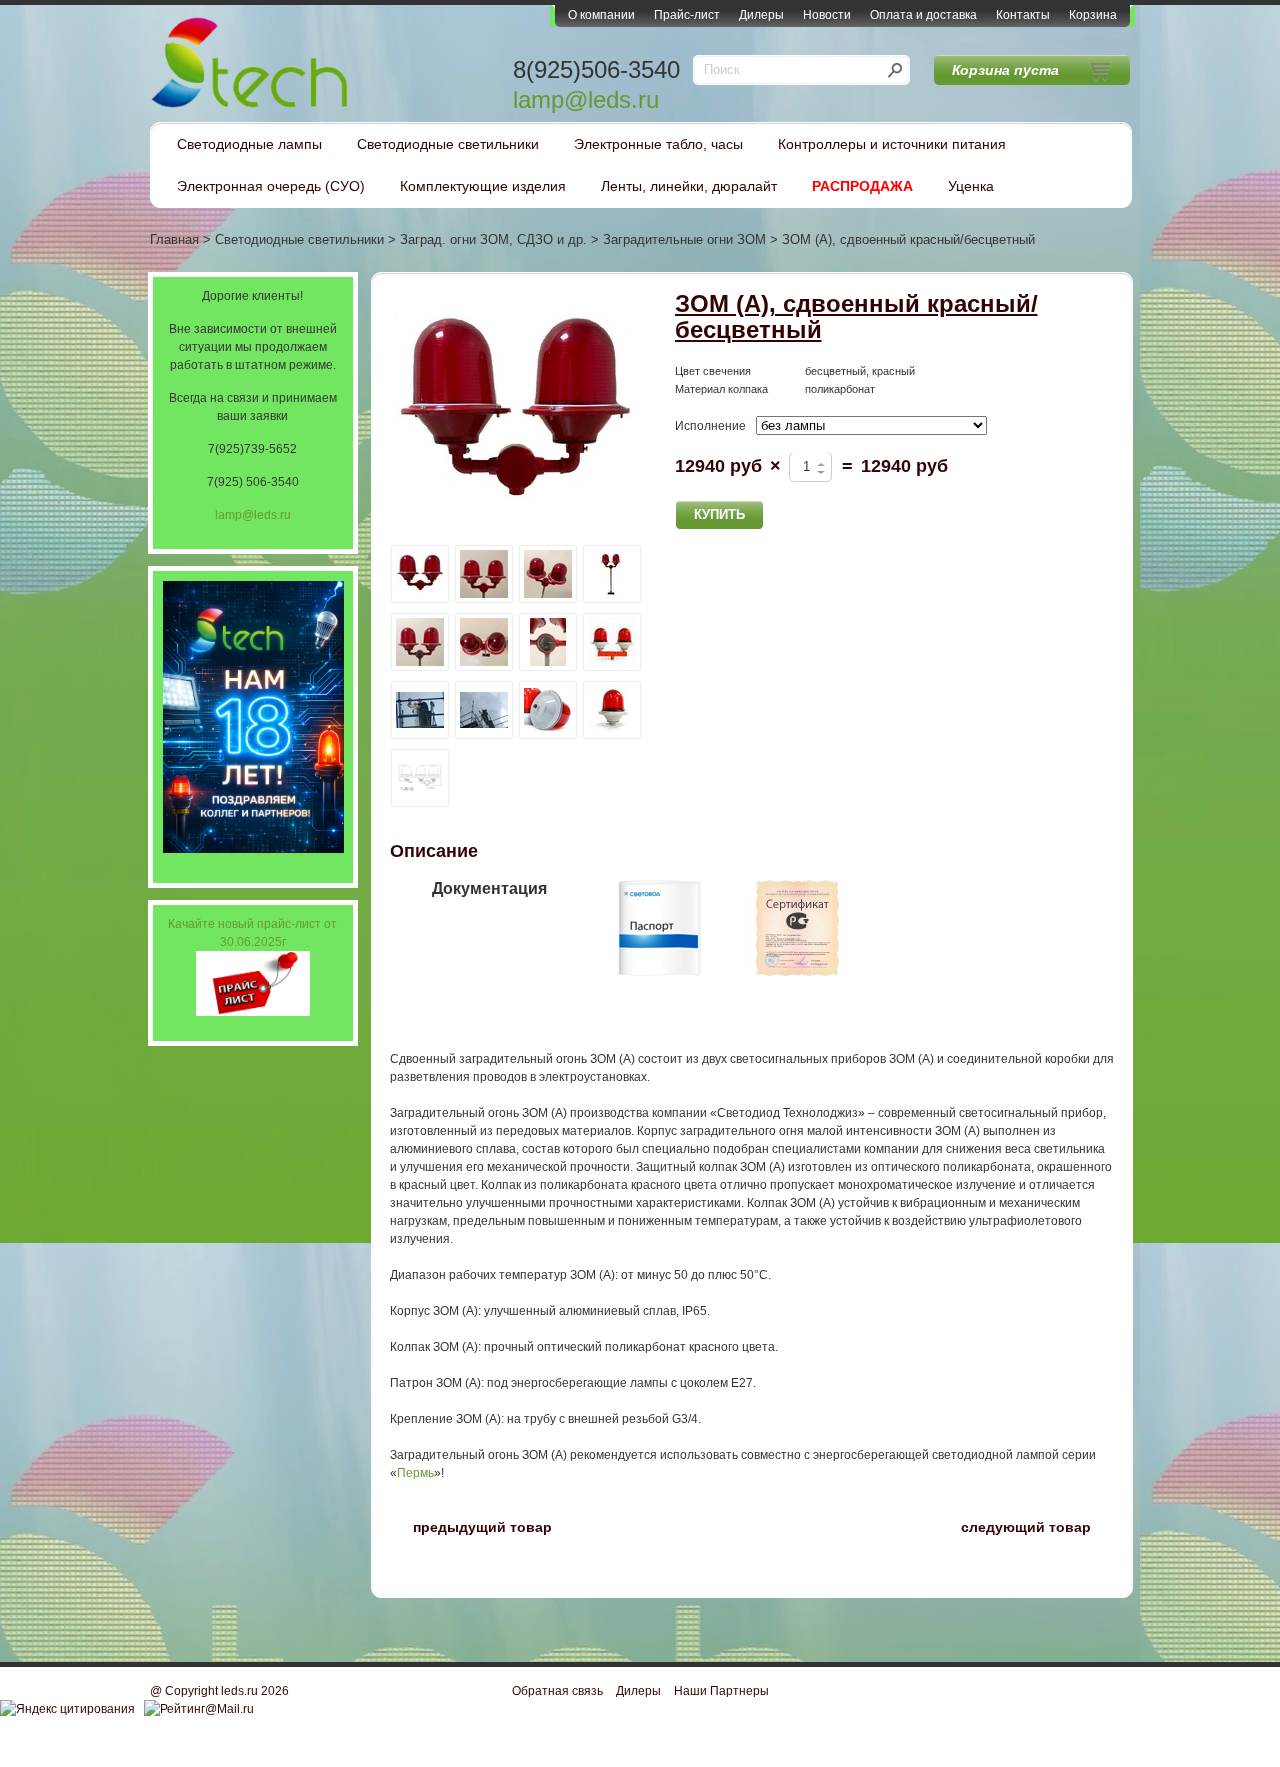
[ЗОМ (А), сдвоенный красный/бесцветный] (515, 415)
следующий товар (1037, 1525)
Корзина (1093, 15)
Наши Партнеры (721, 1691)
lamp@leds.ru (586, 99)
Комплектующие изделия (483, 186)
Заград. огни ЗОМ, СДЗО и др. (493, 239)
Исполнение (710, 426)
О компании (601, 15)
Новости (827, 15)
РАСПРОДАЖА (862, 186)
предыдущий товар (471, 1525)
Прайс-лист (687, 15)
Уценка (971, 186)
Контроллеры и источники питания (892, 144)
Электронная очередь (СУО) (271, 186)
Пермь (415, 1473)
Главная (174, 239)
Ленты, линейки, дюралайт (689, 186)
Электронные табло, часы (658, 144)
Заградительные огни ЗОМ (684, 239)
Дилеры (761, 15)
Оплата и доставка (923, 15)
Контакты (1023, 15)
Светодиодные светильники (448, 144)
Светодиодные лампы (249, 144)
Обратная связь (557, 1691)
